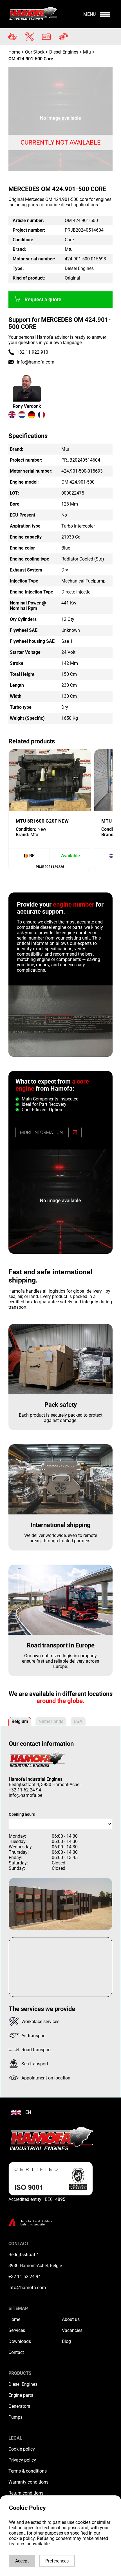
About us (71, 2319)
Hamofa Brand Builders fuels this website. (36, 2223)
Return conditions (26, 2493)
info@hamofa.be (25, 1795)
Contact (16, 2352)
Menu (89, 14)
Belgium (20, 1721)
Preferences (57, 2561)
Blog (66, 2341)
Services (17, 2330)
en (28, 2112)
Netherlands (51, 1721)
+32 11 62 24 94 (25, 1790)
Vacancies (72, 2330)
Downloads (20, 2341)
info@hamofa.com (36, 362)
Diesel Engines (23, 2384)
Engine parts (21, 2395)
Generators (19, 2406)
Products (20, 2373)
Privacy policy (22, 2460)
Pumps (15, 2417)
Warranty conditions (28, 2482)
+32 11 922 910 (33, 352)
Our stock (35, 52)
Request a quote (43, 300)
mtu (87, 52)
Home (15, 52)
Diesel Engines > (65, 52)
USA (78, 1721)
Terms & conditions (28, 2471)
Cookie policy (22, 2449)
